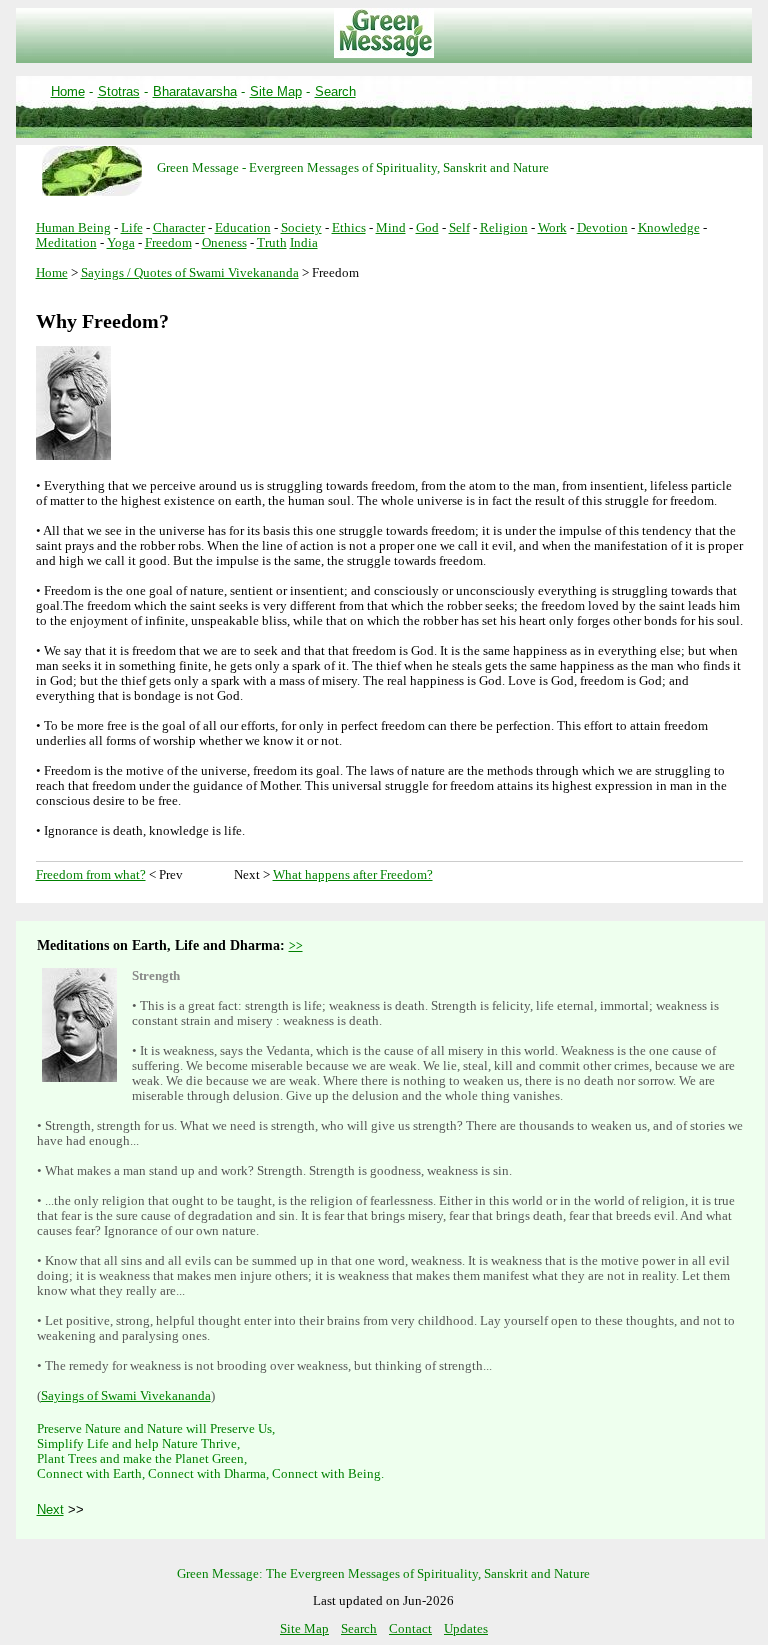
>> (296, 946)
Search (335, 91)
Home (68, 91)
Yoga (121, 243)
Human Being (73, 228)
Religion (504, 228)
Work (552, 228)
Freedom (168, 243)
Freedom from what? (91, 875)
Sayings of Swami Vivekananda (126, 1396)
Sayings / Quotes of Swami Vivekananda (190, 273)
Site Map (276, 91)
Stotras (119, 91)
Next (50, 1509)
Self (459, 228)
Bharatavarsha (195, 91)
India (304, 243)
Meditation (66, 243)
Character (179, 228)
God (427, 228)
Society (301, 228)
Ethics (349, 228)
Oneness (224, 243)
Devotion (602, 228)
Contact (410, 1629)
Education (243, 228)
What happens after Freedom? (353, 875)
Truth (272, 243)
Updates (466, 1629)
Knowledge (669, 228)
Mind (391, 228)
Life (132, 228)
